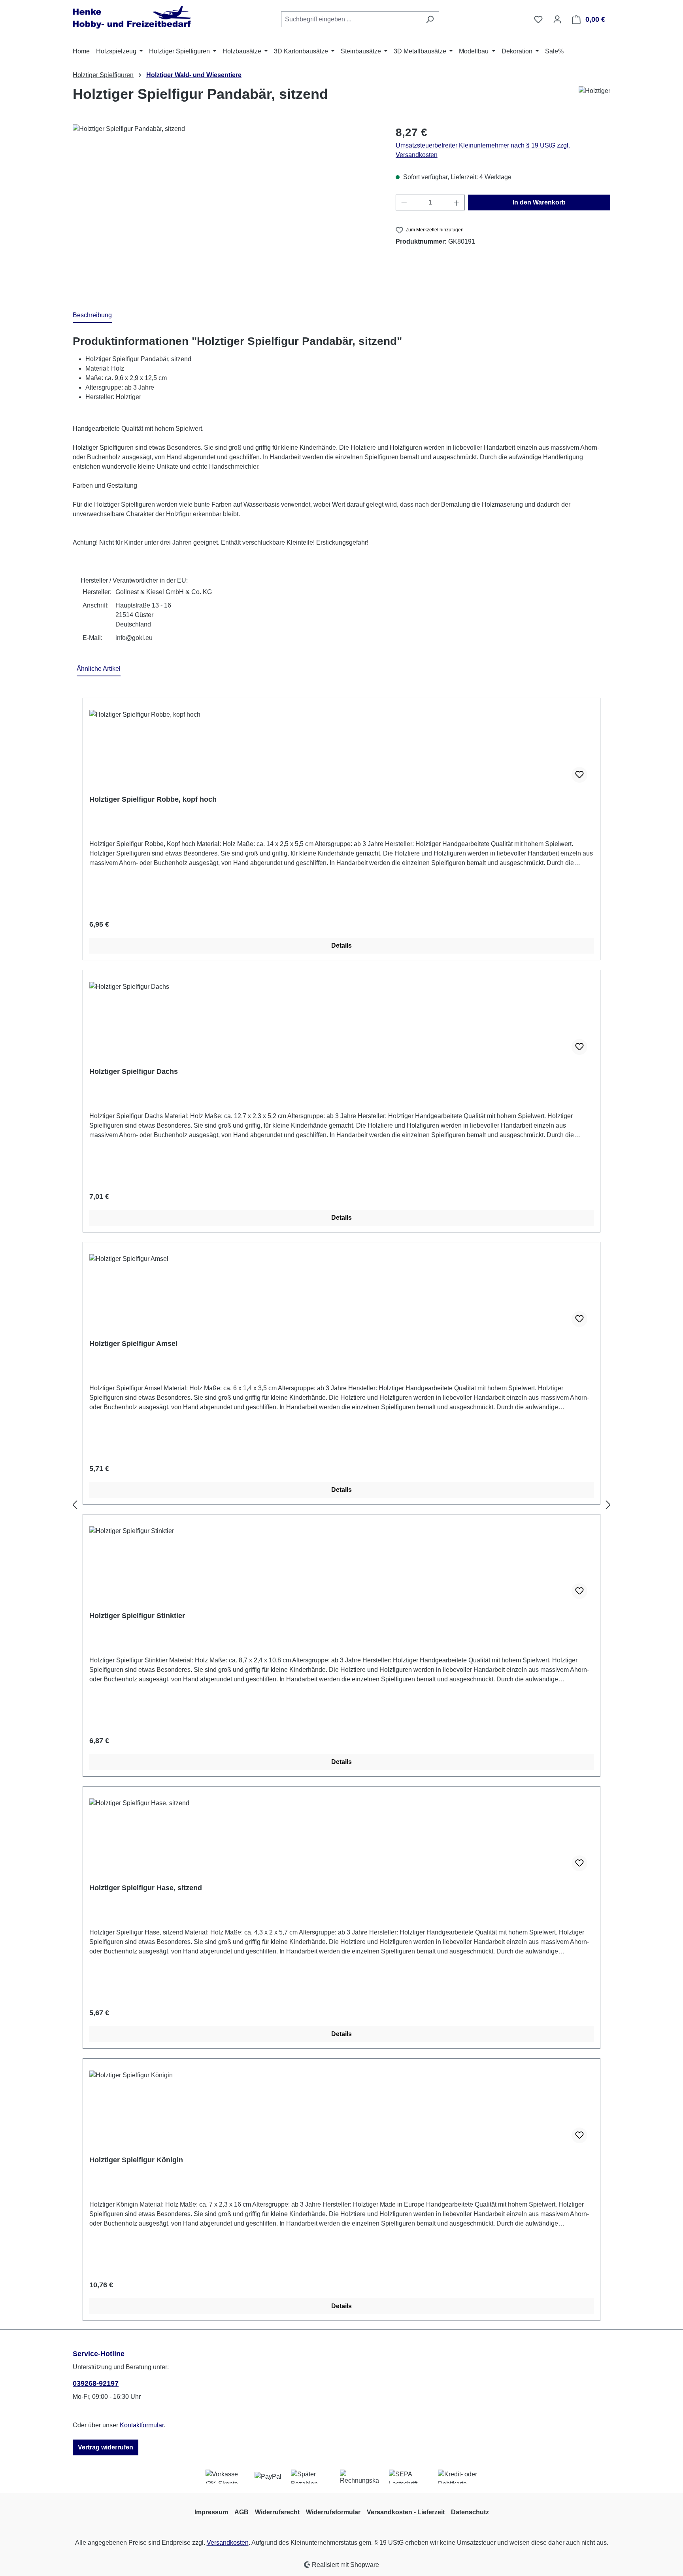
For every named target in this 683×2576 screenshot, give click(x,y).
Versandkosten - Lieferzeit (406, 2512)
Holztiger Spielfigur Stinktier (137, 1616)
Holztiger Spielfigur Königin (136, 2160)
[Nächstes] (608, 1505)
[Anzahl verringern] (404, 203)
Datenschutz (470, 2512)
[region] (226, 209)
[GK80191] (226, 209)
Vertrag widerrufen (106, 2447)
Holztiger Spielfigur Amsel (133, 1344)
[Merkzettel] (538, 19)
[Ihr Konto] (557, 19)
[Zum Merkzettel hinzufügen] (579, 775)
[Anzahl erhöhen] (457, 203)
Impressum (211, 2512)
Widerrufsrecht (277, 2512)
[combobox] (351, 19)
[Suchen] (430, 19)
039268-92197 (96, 2383)
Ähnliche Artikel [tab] (99, 669)
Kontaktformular (142, 2425)
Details (341, 945)
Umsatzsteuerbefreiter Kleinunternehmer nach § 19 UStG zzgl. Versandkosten (483, 150)
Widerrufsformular (333, 2512)
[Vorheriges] (75, 1505)
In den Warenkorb (539, 202)
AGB (242, 2512)
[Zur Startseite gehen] (132, 18)
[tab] (92, 316)
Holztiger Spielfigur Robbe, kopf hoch (153, 799)
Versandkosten (228, 2543)
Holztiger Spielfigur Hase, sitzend (146, 1888)
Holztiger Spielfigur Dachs (134, 1071)
